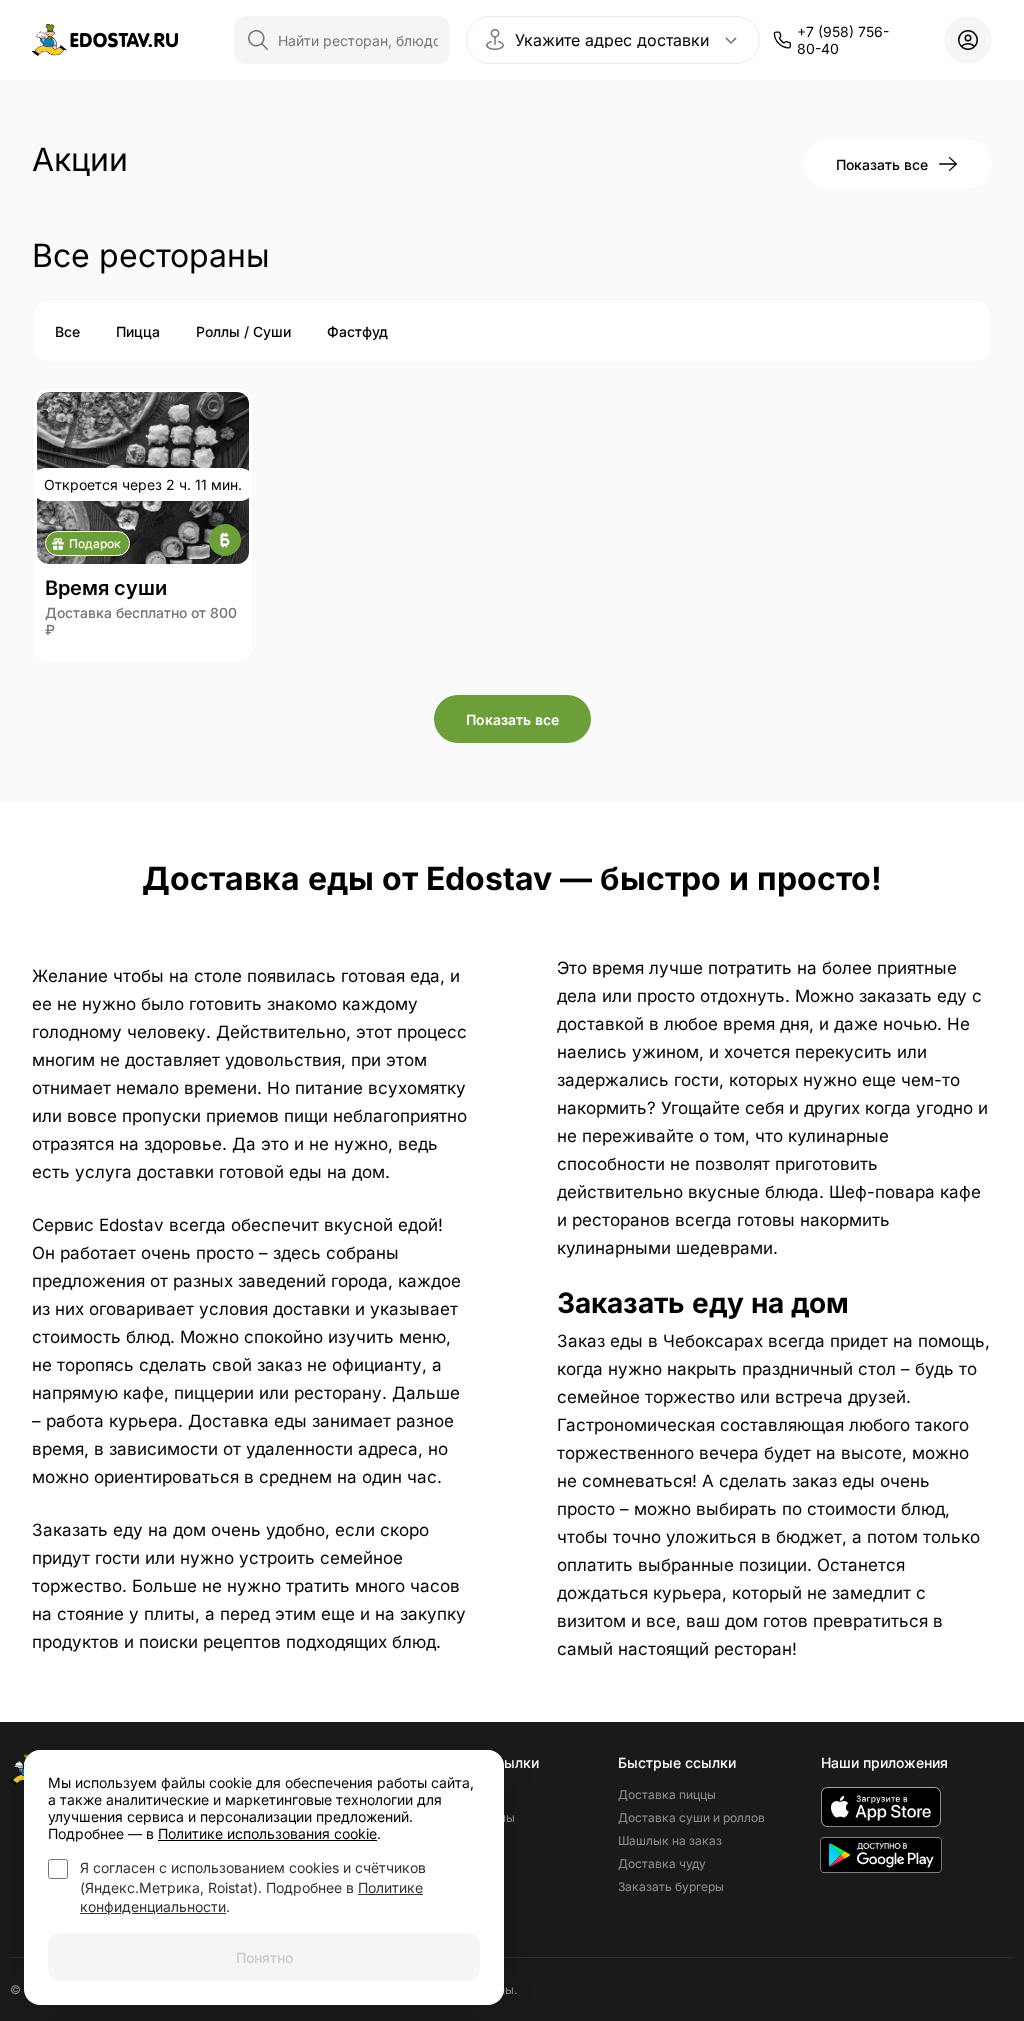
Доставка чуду (662, 1863)
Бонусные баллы (465, 1817)
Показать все (882, 164)
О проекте (446, 1794)
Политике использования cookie (267, 1833)
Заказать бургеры (671, 1886)
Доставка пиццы (667, 1794)
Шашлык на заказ (670, 1840)
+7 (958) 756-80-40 (843, 40)
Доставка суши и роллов (691, 1817)
